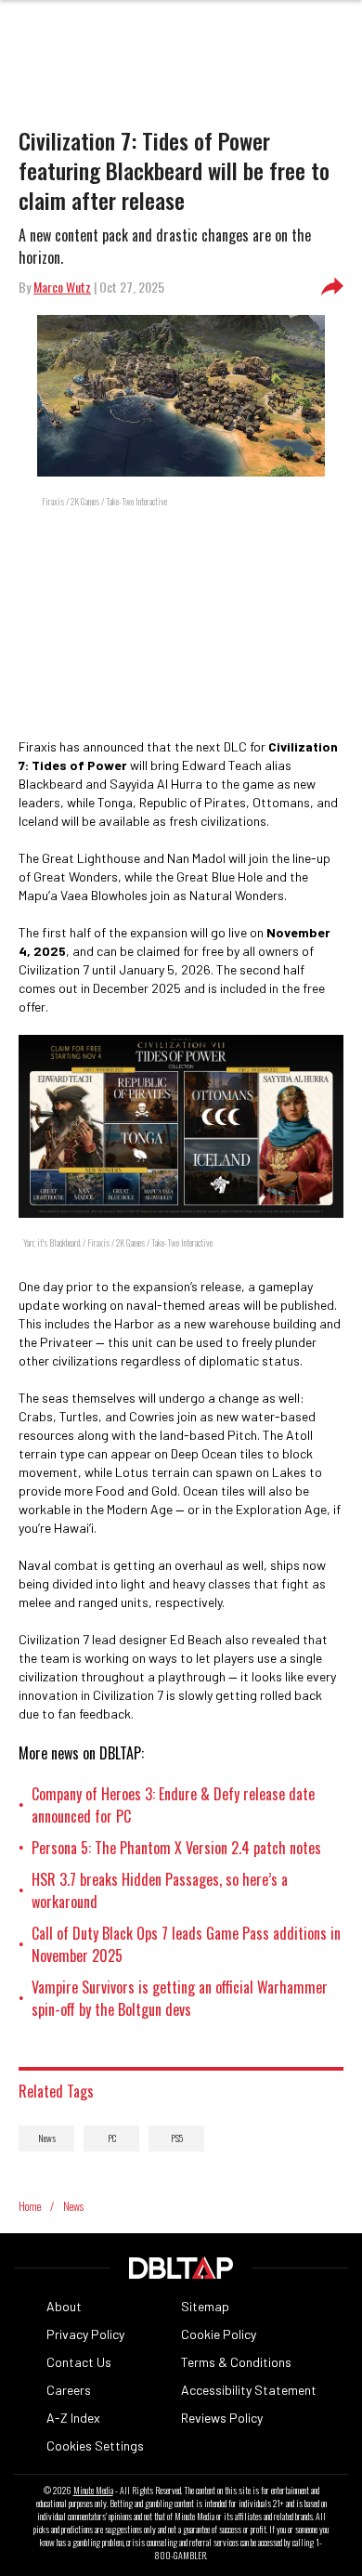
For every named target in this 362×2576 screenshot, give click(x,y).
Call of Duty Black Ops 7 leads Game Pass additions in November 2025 (186, 1944)
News (47, 2138)
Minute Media (93, 2491)
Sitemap (205, 2306)
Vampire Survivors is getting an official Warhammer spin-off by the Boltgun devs (180, 1998)
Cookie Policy (219, 2334)
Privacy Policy (85, 2334)
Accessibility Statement (249, 2390)
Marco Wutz (62, 287)
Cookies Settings (95, 2445)
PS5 (177, 2138)
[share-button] (332, 287)
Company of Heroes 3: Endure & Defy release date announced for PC (173, 1805)
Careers (69, 2390)
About (64, 2306)
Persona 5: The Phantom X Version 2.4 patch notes (176, 1848)
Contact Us (79, 2362)
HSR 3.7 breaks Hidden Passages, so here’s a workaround (160, 1890)
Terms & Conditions (236, 2362)
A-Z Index (73, 2418)
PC (112, 2138)
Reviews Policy (222, 2418)
